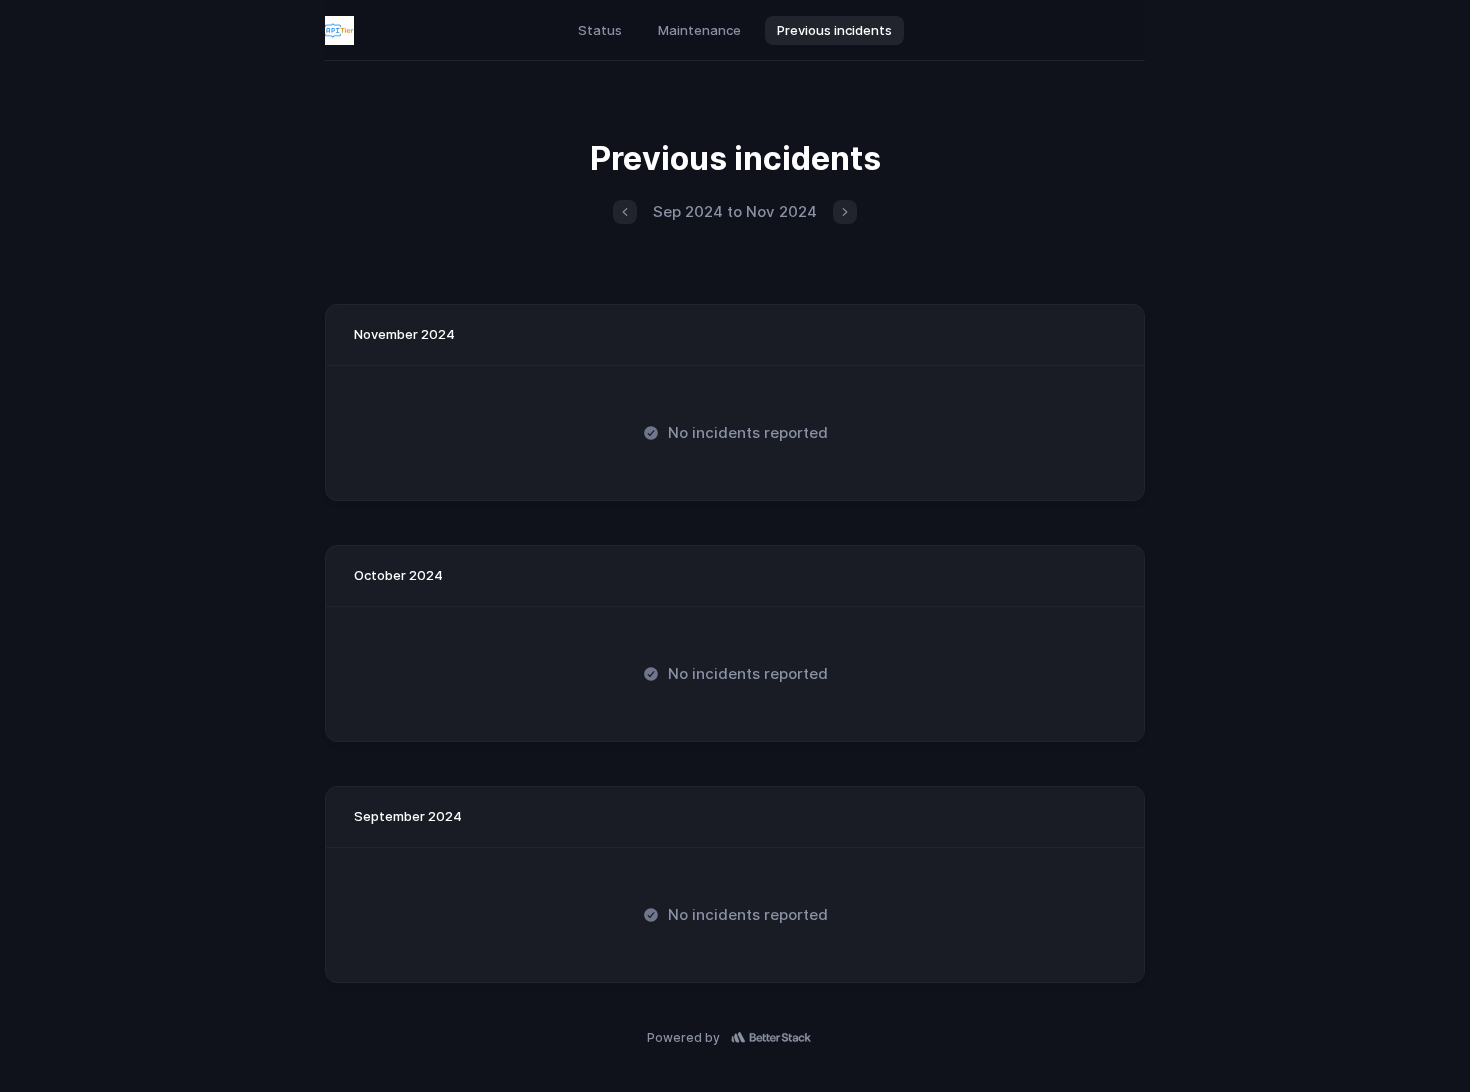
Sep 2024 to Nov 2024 (735, 211)
